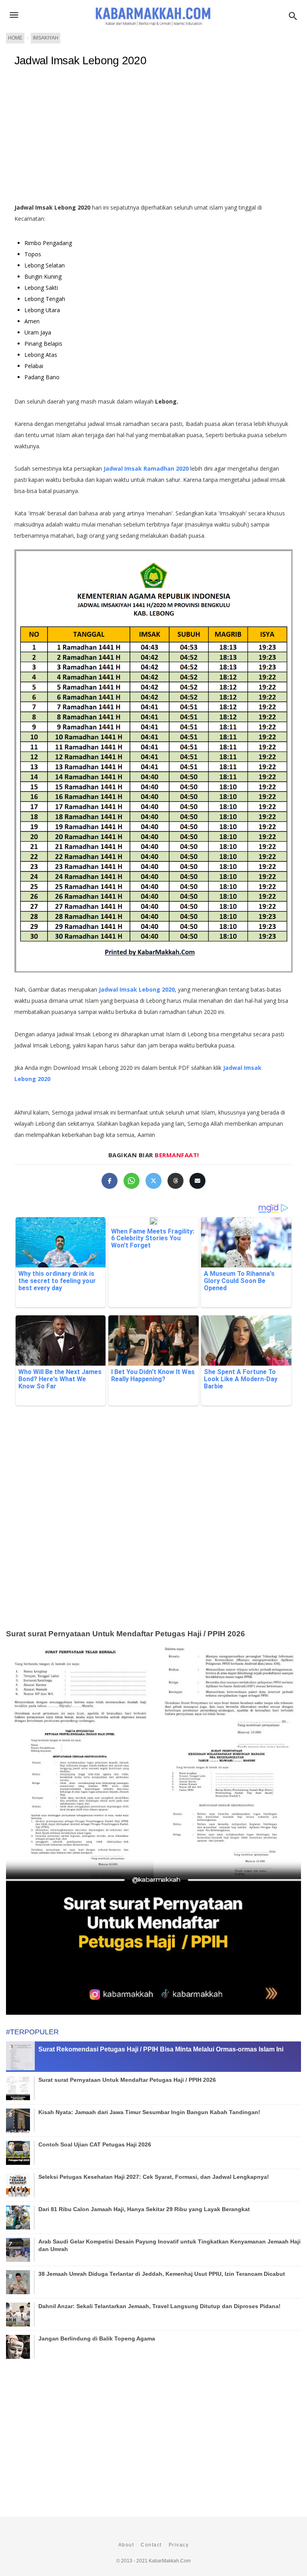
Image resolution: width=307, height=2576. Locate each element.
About (126, 2545)
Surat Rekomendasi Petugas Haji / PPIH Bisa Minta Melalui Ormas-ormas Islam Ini (161, 2049)
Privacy (179, 2545)
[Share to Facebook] (110, 1181)
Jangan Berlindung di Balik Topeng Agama (97, 2338)
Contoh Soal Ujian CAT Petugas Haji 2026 (95, 2144)
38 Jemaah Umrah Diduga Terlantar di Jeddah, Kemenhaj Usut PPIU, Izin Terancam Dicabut (162, 2274)
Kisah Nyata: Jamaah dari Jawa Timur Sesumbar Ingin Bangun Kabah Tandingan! (149, 2112)
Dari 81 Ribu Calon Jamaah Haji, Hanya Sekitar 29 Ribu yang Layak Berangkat (144, 2209)
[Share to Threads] (175, 1181)
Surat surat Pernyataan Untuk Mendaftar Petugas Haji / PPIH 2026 (126, 1634)
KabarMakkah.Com (170, 2561)
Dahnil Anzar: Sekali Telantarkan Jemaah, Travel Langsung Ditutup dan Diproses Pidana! (159, 2306)
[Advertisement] (153, 138)
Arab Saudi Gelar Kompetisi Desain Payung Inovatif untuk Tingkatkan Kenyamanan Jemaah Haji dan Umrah (169, 2245)
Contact (151, 2545)
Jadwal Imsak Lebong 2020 (80, 60)
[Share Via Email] (197, 1181)
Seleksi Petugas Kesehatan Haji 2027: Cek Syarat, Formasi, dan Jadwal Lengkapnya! (154, 2177)
